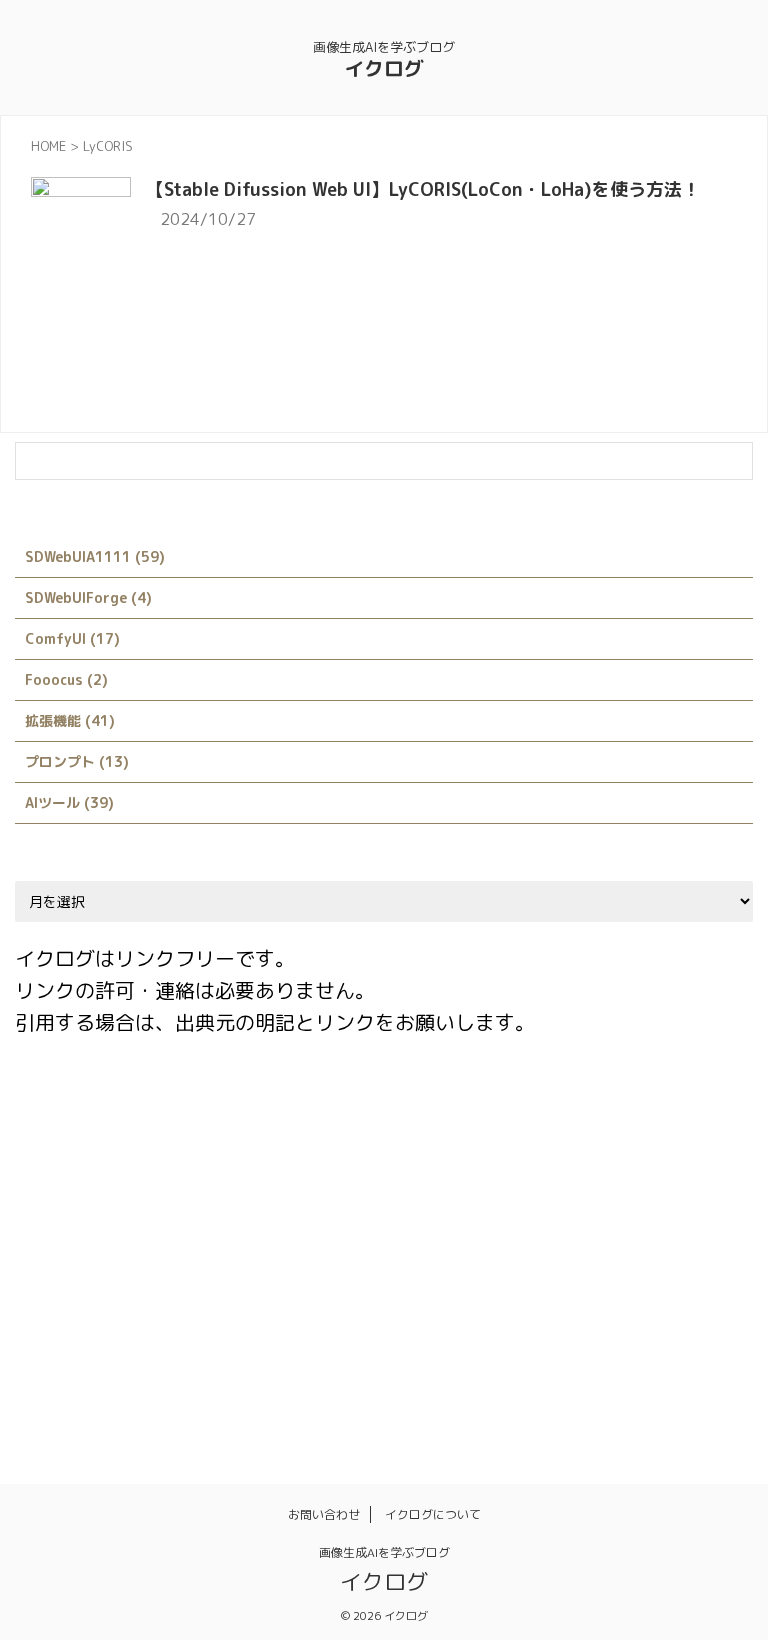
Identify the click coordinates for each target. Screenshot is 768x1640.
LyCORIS (446, 1201)
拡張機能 (449, 1330)
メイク (119, 1330)
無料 (578, 1330)
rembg (665, 1201)
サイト (294, 1287)
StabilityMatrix (234, 1244)
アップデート (625, 1244)
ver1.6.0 (528, 1244)
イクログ (384, 68)
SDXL (136, 1244)
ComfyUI (400, 1115)
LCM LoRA (356, 1201)
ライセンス (203, 1330)
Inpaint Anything (598, 1158)
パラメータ (585, 1287)
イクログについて (433, 1514)
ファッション (689, 1287)
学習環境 (365, 1330)
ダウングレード (475, 1287)
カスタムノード (74, 1287)
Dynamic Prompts (609, 1115)
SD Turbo (58, 1244)
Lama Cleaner (190, 1201)
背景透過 (113, 1373)
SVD (457, 1244)
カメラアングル (197, 1287)
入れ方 (287, 1330)
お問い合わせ (324, 1514)
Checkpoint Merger (160, 1115)
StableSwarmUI (364, 1244)
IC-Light (406, 1158)
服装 (520, 1330)
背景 (42, 1373)
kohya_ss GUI (72, 1201)
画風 (694, 1330)
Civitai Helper (297, 1115)
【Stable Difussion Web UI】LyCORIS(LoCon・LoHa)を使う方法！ (423, 189)
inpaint (488, 1158)
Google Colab (304, 1158)
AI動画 (48, 1115)
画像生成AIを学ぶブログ (384, 1552)
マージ (48, 1330)
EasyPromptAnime (86, 1158)
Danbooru (490, 1115)
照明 (636, 1330)
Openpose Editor (559, 1201)
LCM (279, 1201)
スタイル (372, 1287)
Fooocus (202, 1158)
